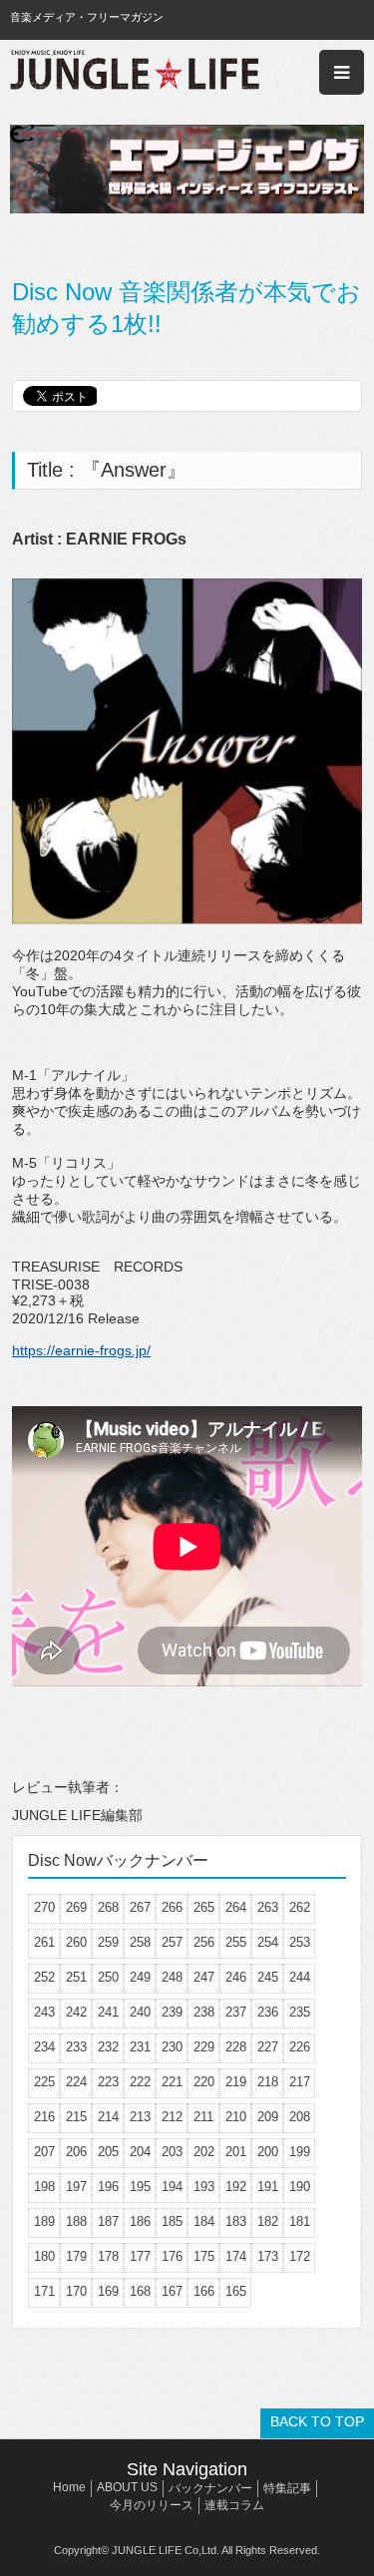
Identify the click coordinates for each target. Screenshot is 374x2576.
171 (44, 2291)
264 (236, 1907)
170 (76, 2291)
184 (204, 2221)
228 (236, 2047)
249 (140, 1977)
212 (172, 2117)
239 (172, 2012)
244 (300, 1977)
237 (236, 2012)
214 (108, 2117)
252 (44, 1977)
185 (172, 2221)
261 (44, 1942)
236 (268, 2012)
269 (76, 1907)
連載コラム (234, 2505)
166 (204, 2291)
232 (108, 2047)
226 (300, 2047)
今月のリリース (152, 2505)
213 (140, 2117)
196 (108, 2187)
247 (204, 1977)
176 (172, 2256)
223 (108, 2082)
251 (76, 1977)
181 (300, 2221)
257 (172, 1942)
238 (204, 2012)
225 (44, 2082)
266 (172, 1907)
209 (268, 2117)
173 (268, 2256)
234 (44, 2047)
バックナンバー (210, 2488)
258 (140, 1942)
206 (76, 2152)
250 (108, 1977)
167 (172, 2291)
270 (44, 1907)
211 (203, 2117)
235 (300, 2012)
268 (108, 1907)
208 (300, 2117)
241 (108, 2012)
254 (268, 1942)
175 (204, 2256)
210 (236, 2117)
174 (236, 2256)
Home (69, 2487)
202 (204, 2152)
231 (140, 2047)
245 (268, 1977)
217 (300, 2082)
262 (300, 1907)
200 (268, 2152)
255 (236, 1942)
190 (300, 2187)
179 (76, 2256)
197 (76, 2187)
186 (140, 2221)
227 (268, 2047)
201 (236, 2152)
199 (300, 2152)
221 (172, 2082)
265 (204, 1907)
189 (44, 2221)
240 (140, 2012)
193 (204, 2187)
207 (44, 2152)
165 (236, 2291)
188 (76, 2221)
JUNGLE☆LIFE (135, 72)
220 (204, 2082)
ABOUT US (127, 2487)
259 (108, 1942)
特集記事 (287, 2488)
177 (140, 2256)
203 (172, 2152)
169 (108, 2291)
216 (44, 2117)
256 (204, 1942)
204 (140, 2152)
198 (44, 2187)
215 (76, 2117)
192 (236, 2187)
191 (268, 2187)
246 (236, 1977)
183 (236, 2221)
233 (76, 2047)
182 (268, 2221)
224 (76, 2082)
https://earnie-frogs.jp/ (81, 1350)
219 (236, 2082)
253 (300, 1942)
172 (300, 2256)
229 (204, 2047)
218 (268, 2082)
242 (76, 2012)
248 (172, 1977)
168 (140, 2291)
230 (172, 2047)
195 (140, 2187)
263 (268, 1907)
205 (108, 2152)
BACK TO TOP (317, 2421)
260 (76, 1942)
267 (140, 1907)
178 (108, 2256)
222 (140, 2082)
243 (44, 2012)
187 (108, 2221)
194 (172, 2187)
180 (44, 2256)
